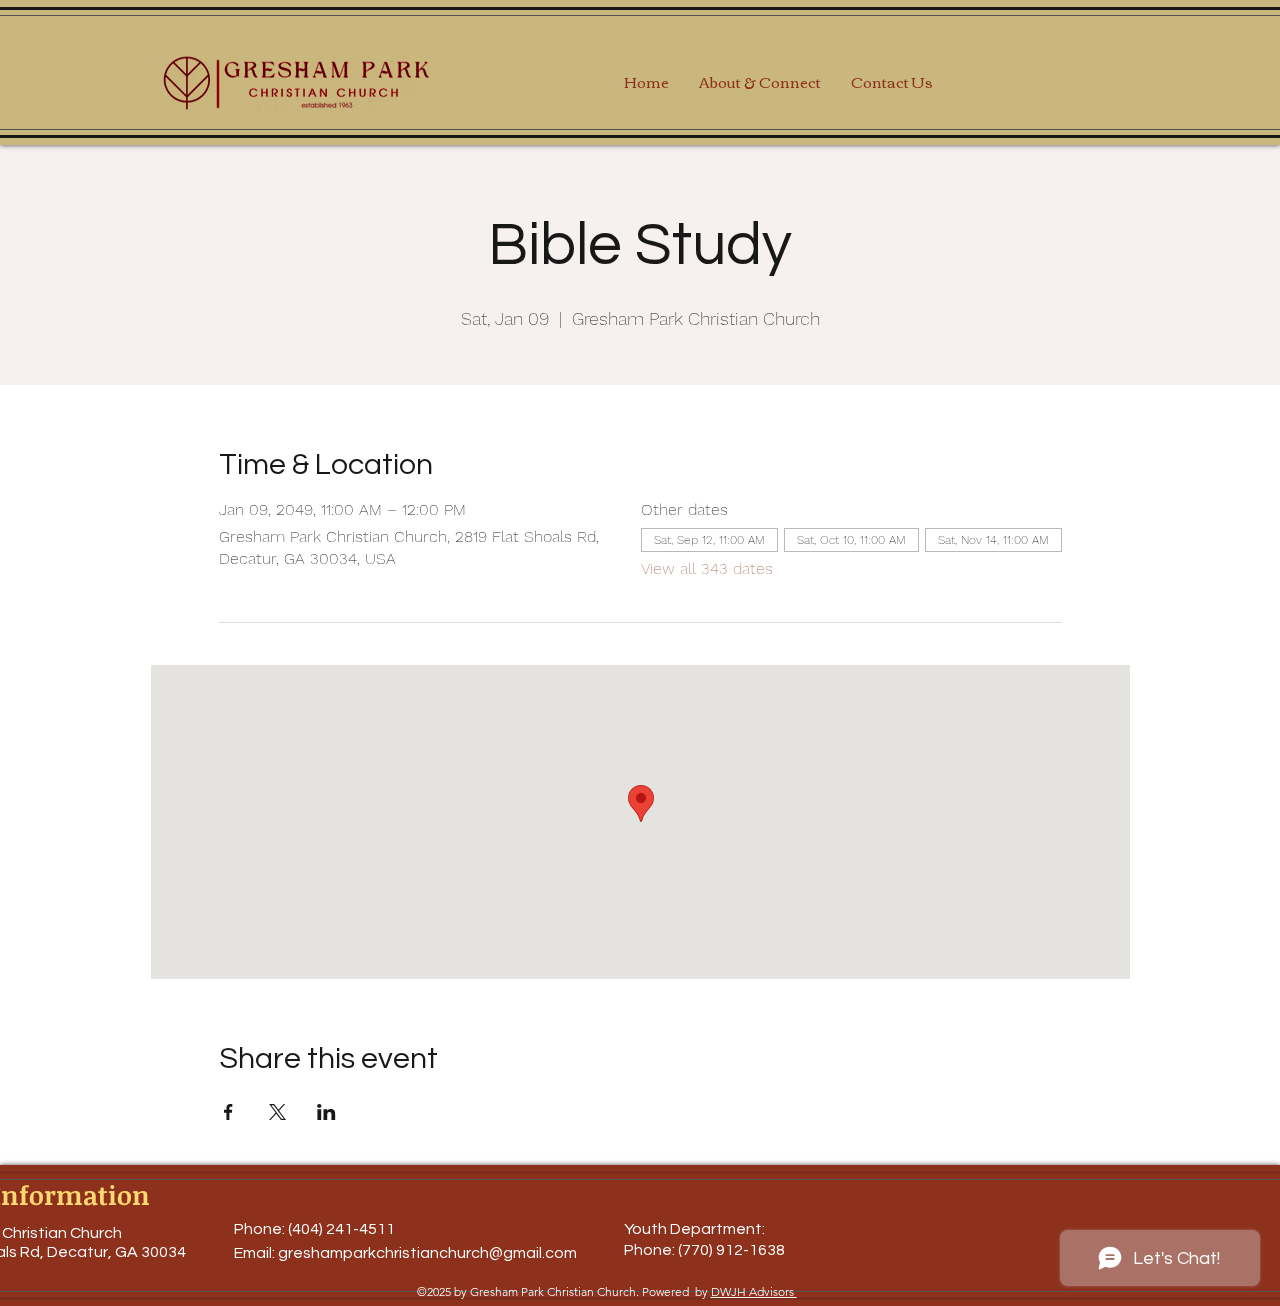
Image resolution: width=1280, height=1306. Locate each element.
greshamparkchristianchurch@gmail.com (427, 1253)
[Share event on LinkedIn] (326, 1112)
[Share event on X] (277, 1112)
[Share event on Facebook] (228, 1112)
